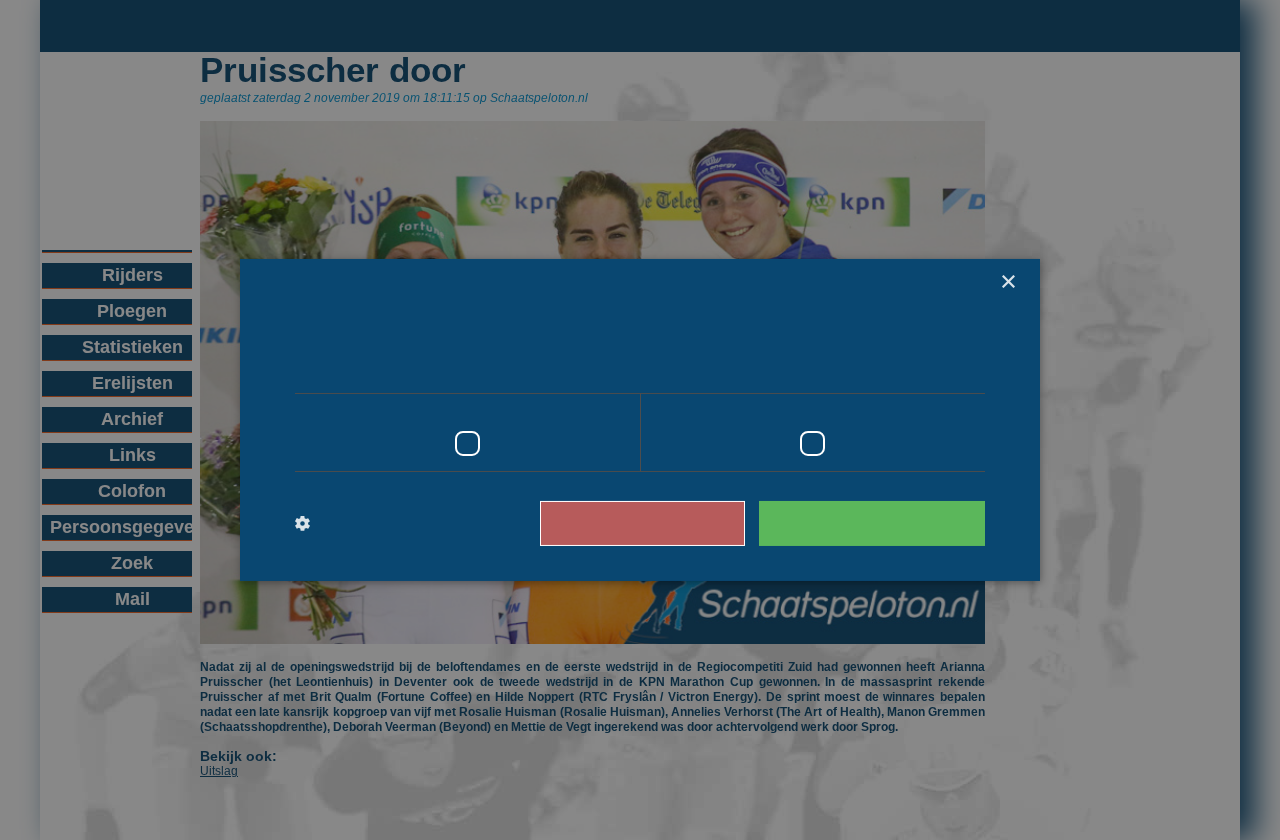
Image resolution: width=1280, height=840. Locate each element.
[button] (377, 524)
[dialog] (640, 420)
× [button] (1007, 282)
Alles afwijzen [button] (671, 522)
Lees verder (900, 365)
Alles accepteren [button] (881, 522)
